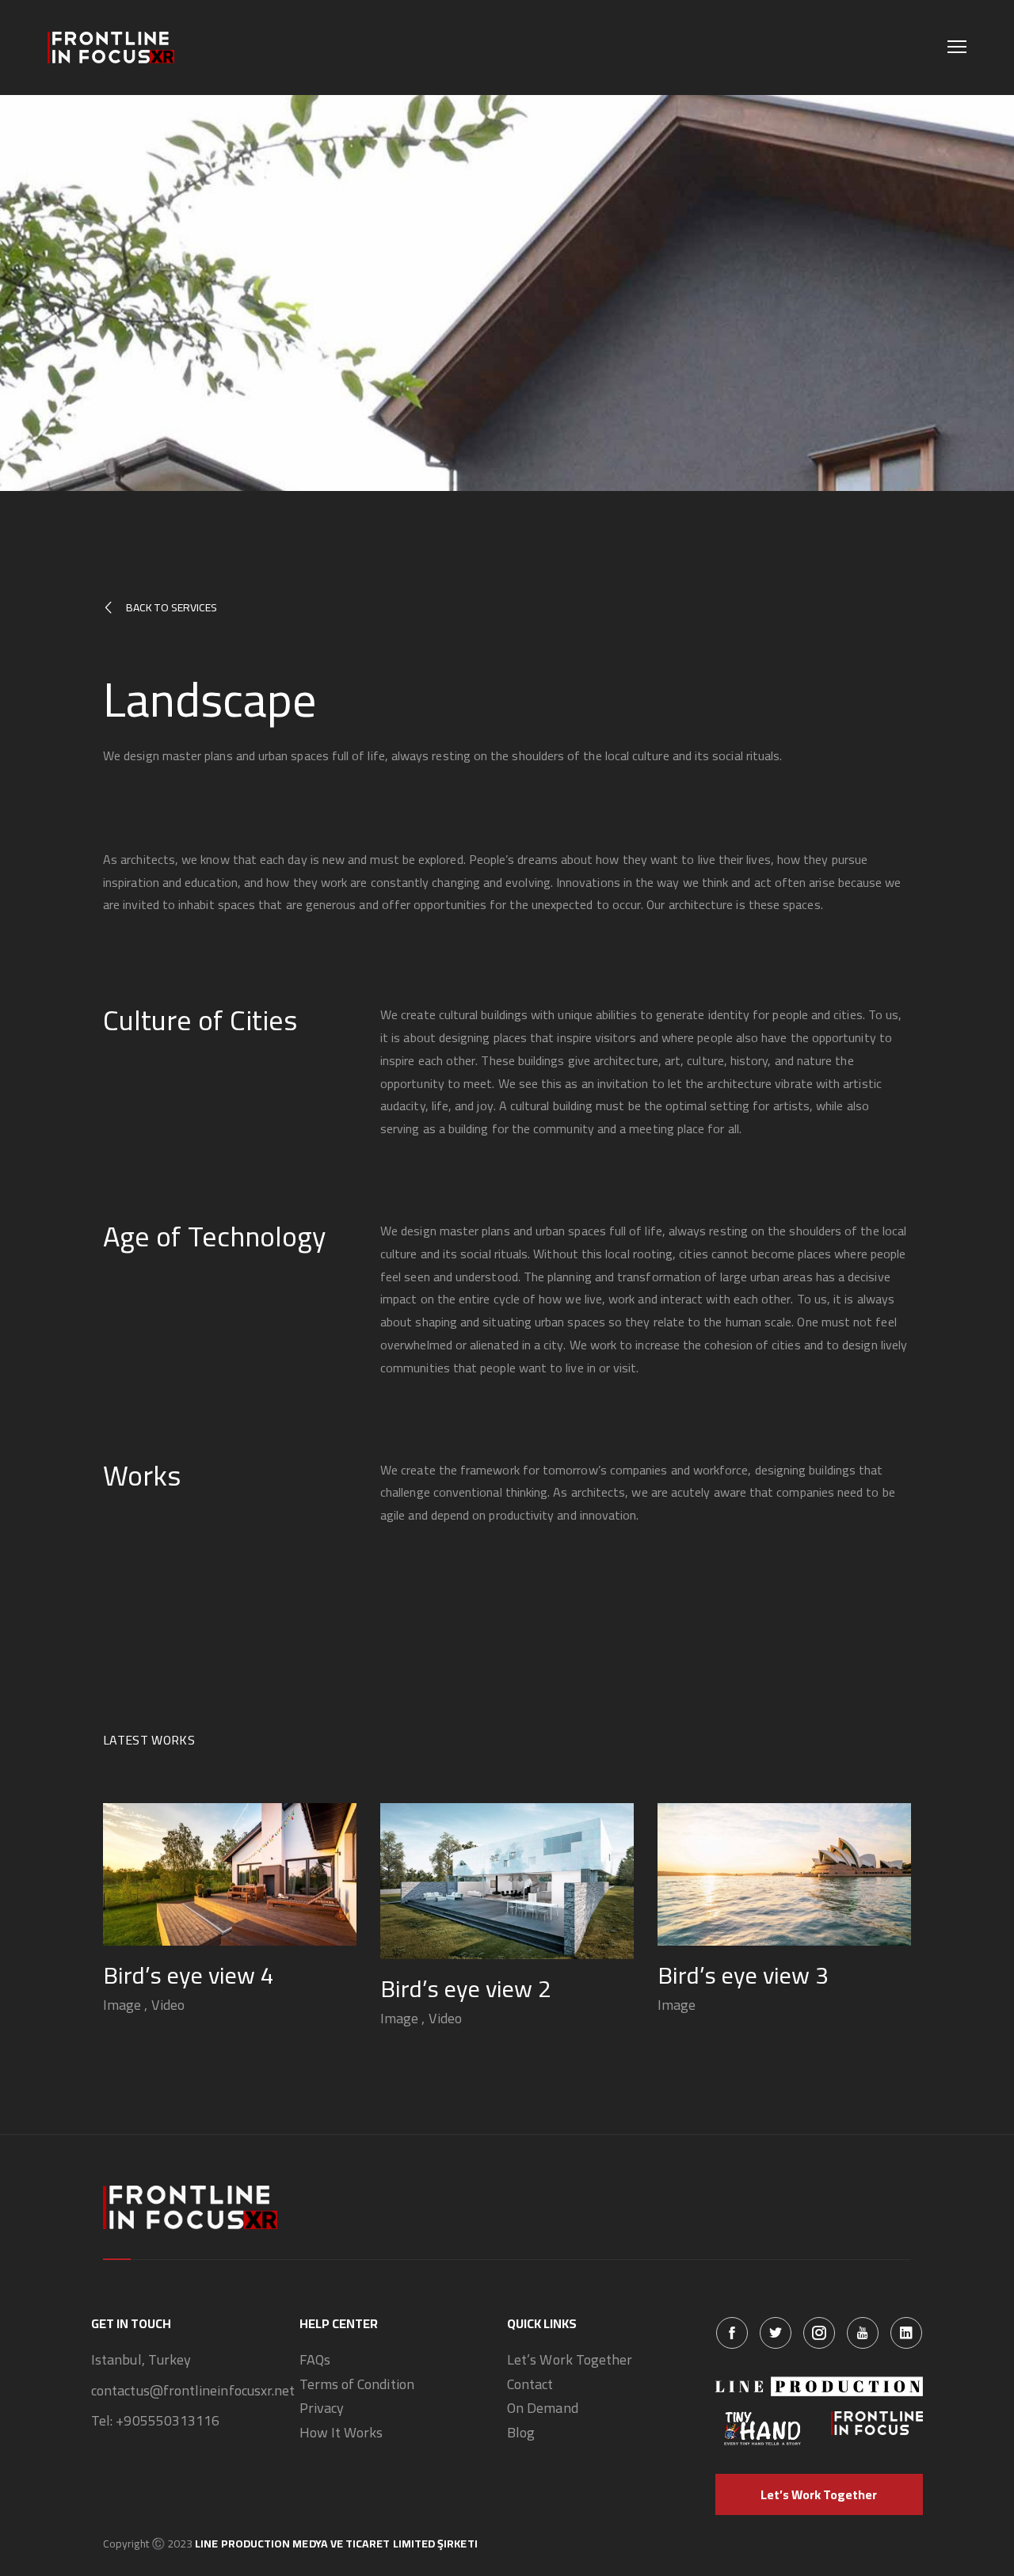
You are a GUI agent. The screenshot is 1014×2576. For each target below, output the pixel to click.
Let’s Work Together (570, 2360)
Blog (521, 2433)
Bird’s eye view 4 (189, 1975)
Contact (530, 2385)
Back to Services (172, 607)
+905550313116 (168, 2421)
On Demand (543, 2409)
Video (168, 2005)
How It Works (341, 2433)
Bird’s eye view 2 (466, 1988)
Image (122, 2005)
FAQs (315, 2360)
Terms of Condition (357, 2385)
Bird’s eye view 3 (743, 1975)
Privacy (322, 2409)
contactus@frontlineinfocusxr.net (193, 2391)
